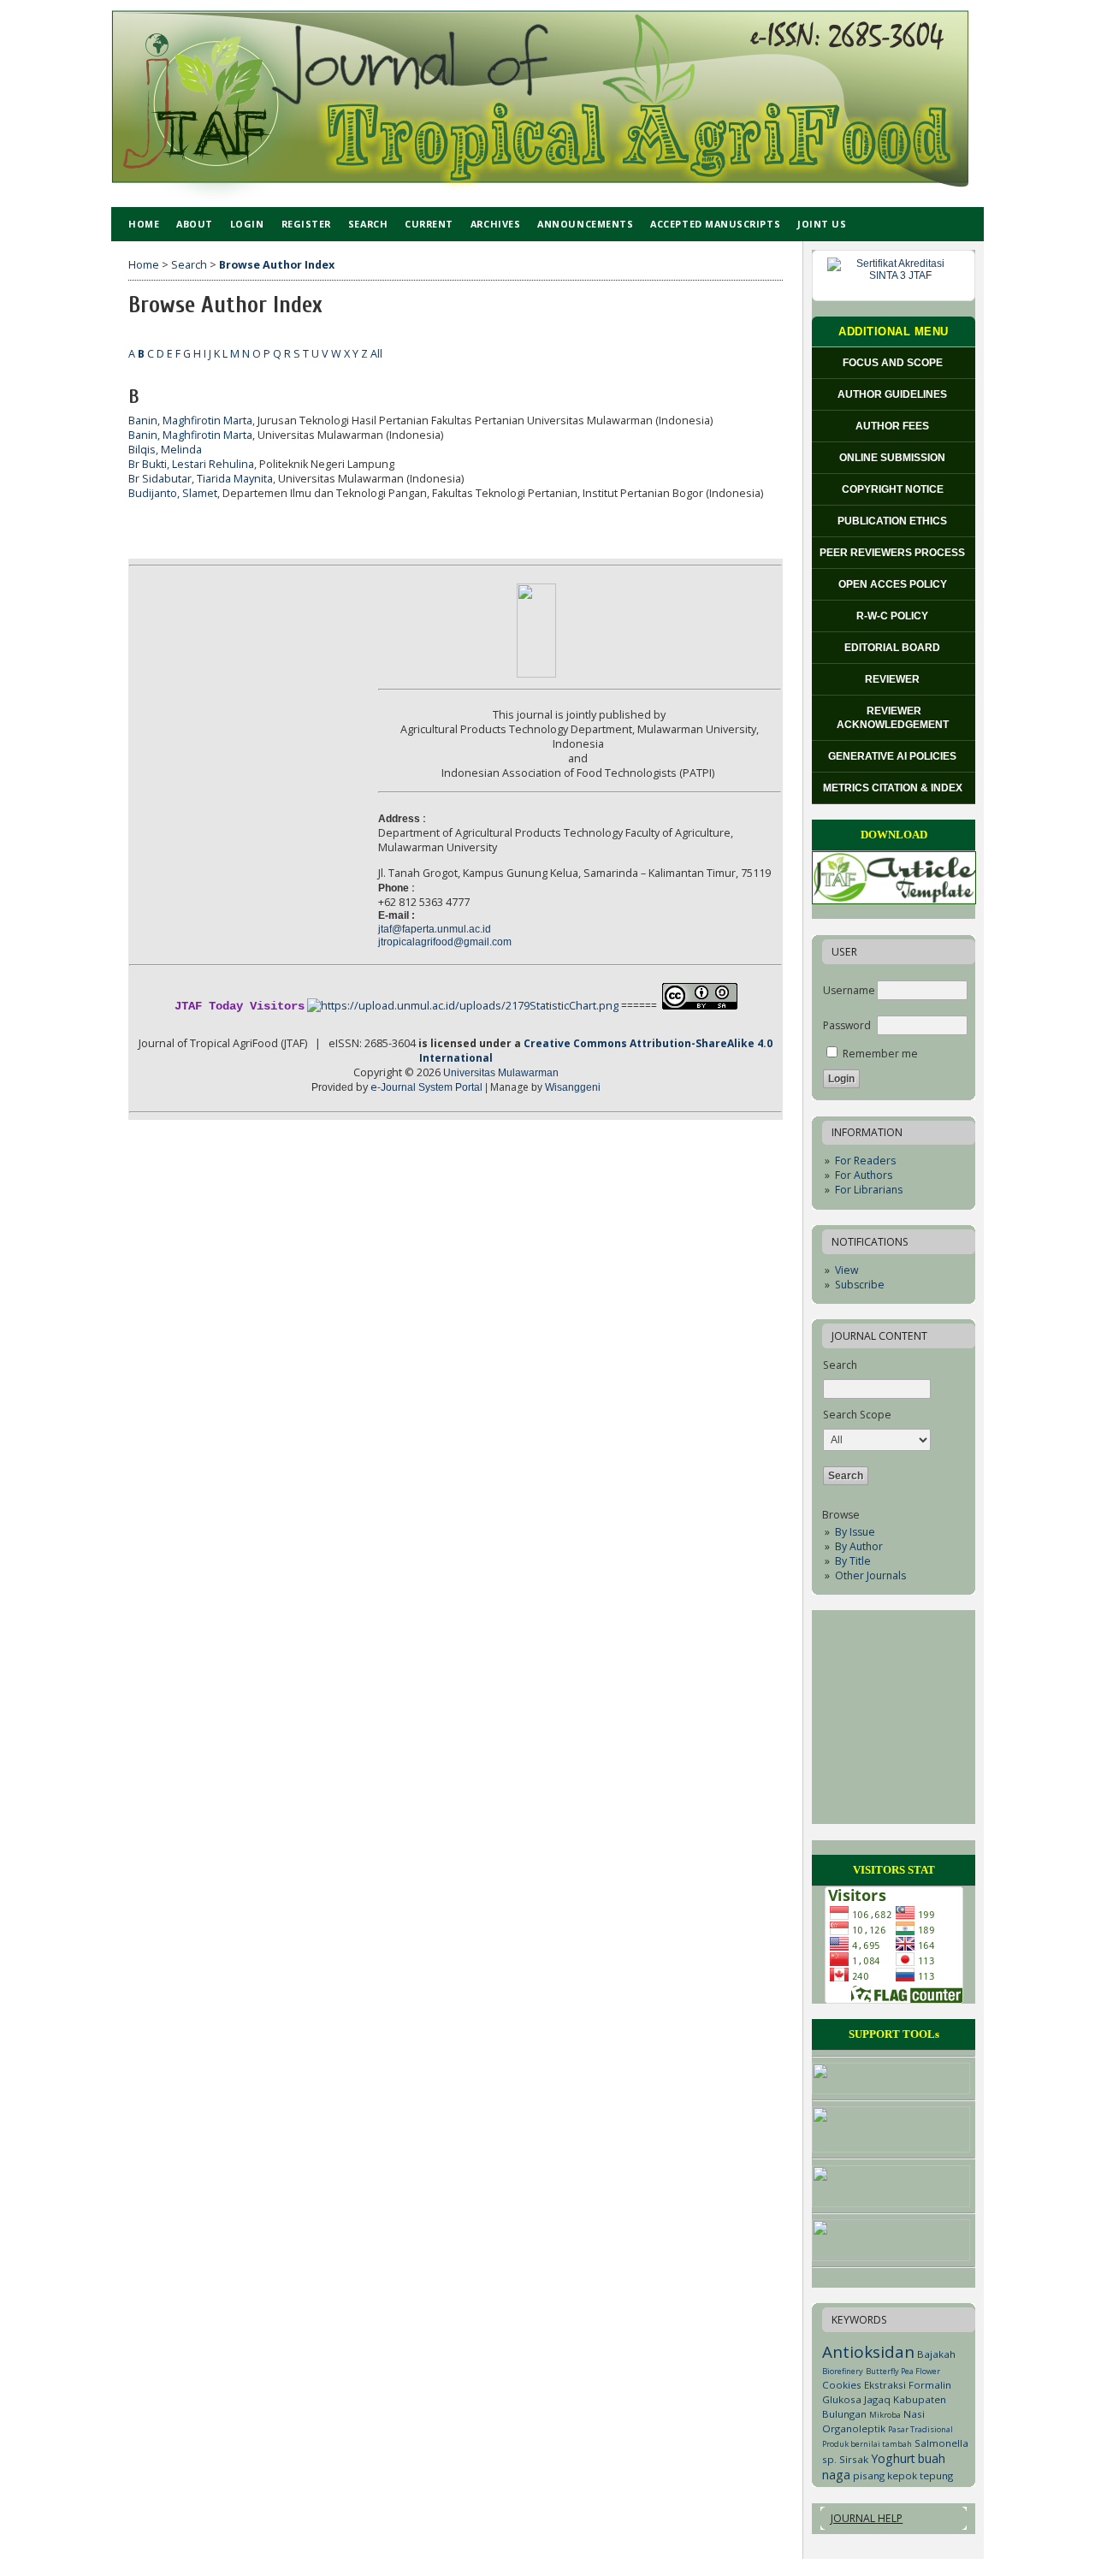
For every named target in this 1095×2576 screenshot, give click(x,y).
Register (306, 224)
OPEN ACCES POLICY (894, 584)
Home (144, 224)
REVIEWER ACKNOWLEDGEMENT (894, 718)
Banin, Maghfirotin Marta (190, 420)
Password (847, 1025)
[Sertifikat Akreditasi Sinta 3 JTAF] (894, 275)
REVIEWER (894, 679)
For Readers (865, 1161)
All (376, 354)
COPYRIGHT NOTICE (894, 489)
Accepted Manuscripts (715, 224)
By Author (859, 1546)
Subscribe (860, 1285)
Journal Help (867, 2518)
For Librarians (869, 1190)
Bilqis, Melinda (165, 450)
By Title (853, 1561)
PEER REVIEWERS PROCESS (894, 553)
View (846, 1270)
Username (849, 990)
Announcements (585, 224)
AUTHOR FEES (894, 426)
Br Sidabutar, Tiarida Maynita (201, 479)
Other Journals (870, 1575)
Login (247, 224)
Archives (495, 224)
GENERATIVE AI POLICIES (894, 756)
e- (426, 1087)
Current (429, 224)
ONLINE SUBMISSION (894, 458)
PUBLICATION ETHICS (894, 521)
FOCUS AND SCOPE (894, 363)
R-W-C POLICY (894, 616)
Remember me (880, 1054)
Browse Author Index (277, 265)
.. (435, 929)
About (195, 224)
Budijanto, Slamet (173, 493)
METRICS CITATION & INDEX (894, 788)
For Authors (864, 1175)
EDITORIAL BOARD (894, 648)
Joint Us (822, 224)
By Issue (855, 1532)
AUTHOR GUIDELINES (894, 394)
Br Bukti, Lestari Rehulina (191, 464)
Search (368, 224)
